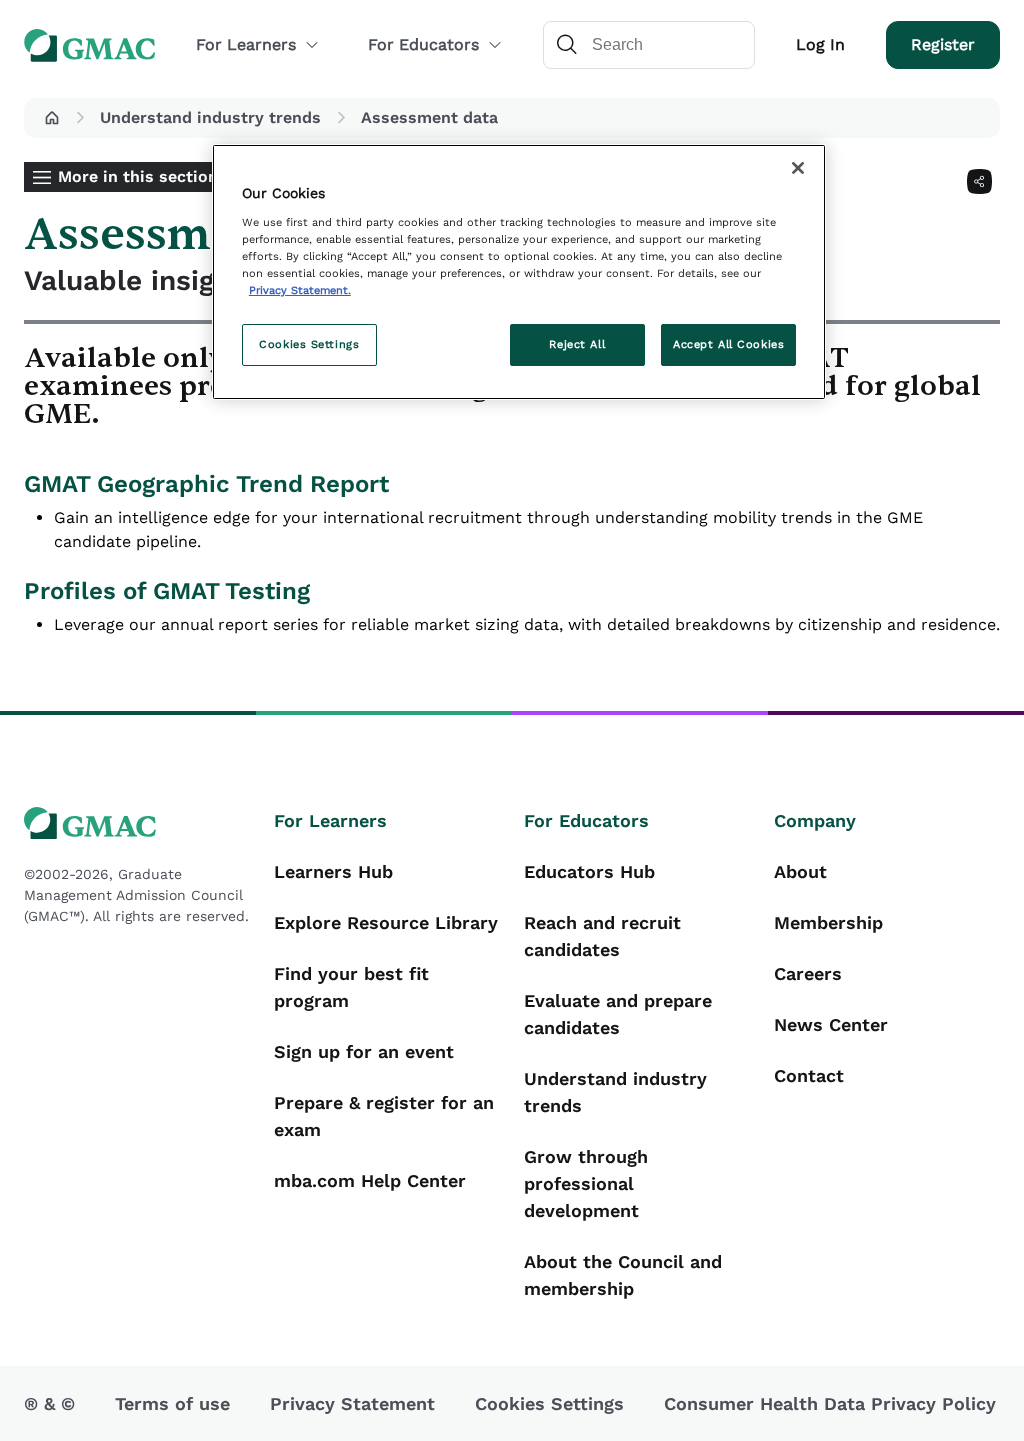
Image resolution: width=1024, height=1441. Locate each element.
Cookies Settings (309, 344)
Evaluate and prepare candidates (618, 1014)
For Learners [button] (246, 44)
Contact (809, 1075)
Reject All (577, 344)
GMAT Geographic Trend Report (206, 484)
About (800, 871)
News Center (831, 1024)
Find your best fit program (351, 987)
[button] (52, 118)
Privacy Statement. (300, 290)
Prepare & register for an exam (384, 1116)
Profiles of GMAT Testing (167, 591)
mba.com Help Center (370, 1180)
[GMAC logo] (137, 823)
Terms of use (172, 1403)
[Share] (979, 181)
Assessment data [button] (429, 117)
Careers (808, 973)
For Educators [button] (423, 44)
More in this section (138, 176)
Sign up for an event (364, 1051)
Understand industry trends (210, 117)
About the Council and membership (623, 1275)
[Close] (798, 168)
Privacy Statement (352, 1403)
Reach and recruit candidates (602, 936)
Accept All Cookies (728, 344)
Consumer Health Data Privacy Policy (830, 1403)
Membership (828, 922)
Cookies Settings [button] (549, 1403)
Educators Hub (589, 871)
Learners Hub (333, 871)
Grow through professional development (586, 1183)
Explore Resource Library (386, 922)
